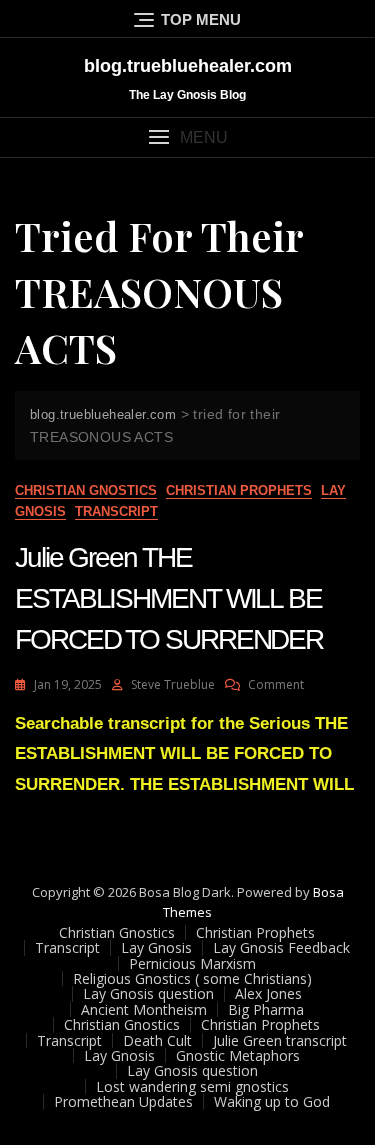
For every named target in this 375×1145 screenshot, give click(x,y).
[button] (187, 137)
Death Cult (157, 1040)
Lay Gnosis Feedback (281, 947)
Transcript (116, 511)
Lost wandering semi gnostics (192, 1086)
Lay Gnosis (156, 947)
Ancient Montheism (144, 1009)
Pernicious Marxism (192, 963)
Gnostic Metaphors (238, 1055)
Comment (276, 684)
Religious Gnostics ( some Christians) (192, 978)
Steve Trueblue (173, 684)
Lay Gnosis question (148, 993)
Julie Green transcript (280, 1040)
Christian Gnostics (86, 490)
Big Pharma (266, 1009)
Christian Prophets (239, 490)
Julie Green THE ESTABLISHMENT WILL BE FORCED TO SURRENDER (169, 598)
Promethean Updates (123, 1101)
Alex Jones (268, 993)
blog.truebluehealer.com (188, 66)
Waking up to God (272, 1101)
